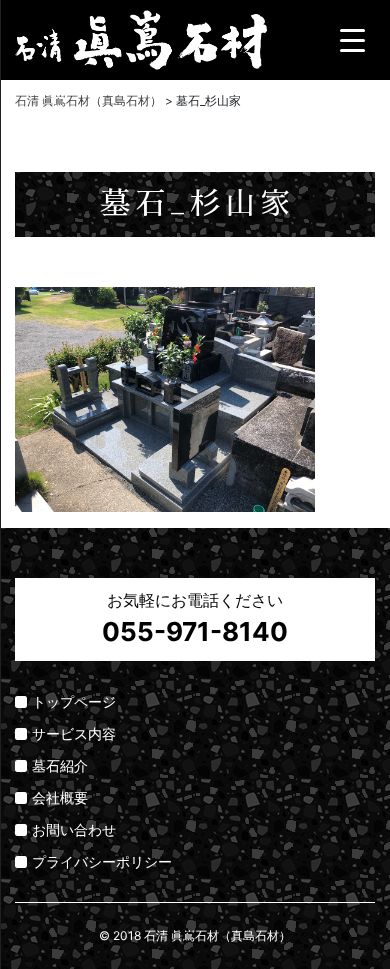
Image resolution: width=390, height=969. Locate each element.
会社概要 (60, 797)
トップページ (74, 701)
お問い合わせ (74, 829)
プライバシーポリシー (102, 861)
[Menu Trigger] (352, 40)
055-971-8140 (195, 631)
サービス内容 (74, 733)
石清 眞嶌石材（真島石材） (217, 935)
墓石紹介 (60, 765)
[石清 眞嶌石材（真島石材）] (141, 37)
